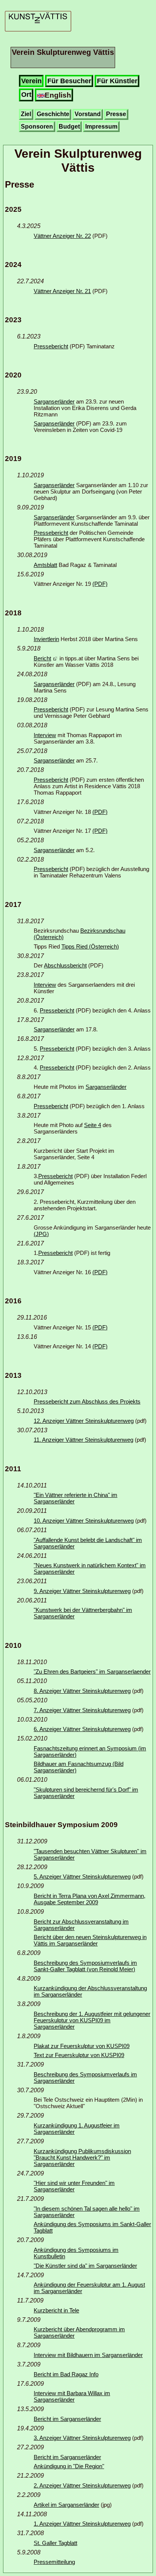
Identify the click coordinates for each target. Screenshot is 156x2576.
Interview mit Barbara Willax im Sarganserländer (72, 2396)
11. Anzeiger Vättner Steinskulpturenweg (83, 1440)
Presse (116, 114)
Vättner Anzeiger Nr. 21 (62, 291)
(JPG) (41, 1234)
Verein (31, 81)
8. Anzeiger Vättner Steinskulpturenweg (82, 1691)
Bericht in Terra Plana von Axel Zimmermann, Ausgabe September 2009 (90, 1899)
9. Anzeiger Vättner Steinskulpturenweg (82, 1591)
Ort (26, 95)
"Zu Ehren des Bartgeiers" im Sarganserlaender (92, 1672)
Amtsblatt (45, 565)
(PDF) (100, 584)
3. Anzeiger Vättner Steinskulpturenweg (82, 2438)
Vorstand (88, 114)
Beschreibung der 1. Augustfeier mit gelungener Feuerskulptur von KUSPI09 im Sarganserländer (92, 2020)
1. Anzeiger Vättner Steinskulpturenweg (82, 2524)
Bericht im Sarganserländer (67, 2419)
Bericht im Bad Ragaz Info (66, 2374)
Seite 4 (93, 1125)
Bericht (42, 658)
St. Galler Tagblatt (55, 2543)
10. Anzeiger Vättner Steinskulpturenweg (84, 1521)
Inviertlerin (46, 639)
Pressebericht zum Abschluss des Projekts (87, 1401)
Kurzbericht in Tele (56, 2310)
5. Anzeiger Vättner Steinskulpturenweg (82, 1876)
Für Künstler (117, 81)
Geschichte (53, 114)
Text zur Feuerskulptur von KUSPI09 (79, 2055)
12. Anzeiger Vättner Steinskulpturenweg (84, 1421)
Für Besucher (69, 81)
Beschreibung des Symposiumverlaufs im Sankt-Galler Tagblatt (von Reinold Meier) (85, 1966)
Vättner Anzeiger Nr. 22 (62, 236)
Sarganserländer (54, 401)
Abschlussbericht (65, 965)
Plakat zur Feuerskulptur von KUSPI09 (82, 2046)
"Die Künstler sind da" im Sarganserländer (85, 2266)
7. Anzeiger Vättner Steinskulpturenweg (82, 1710)
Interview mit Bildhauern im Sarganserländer (88, 2355)
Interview (45, 735)
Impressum (101, 127)
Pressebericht (51, 346)
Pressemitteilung (54, 2562)
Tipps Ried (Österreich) (90, 946)
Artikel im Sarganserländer (66, 2505)
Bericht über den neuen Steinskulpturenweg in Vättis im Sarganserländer (90, 1940)
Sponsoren (37, 127)
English (58, 95)
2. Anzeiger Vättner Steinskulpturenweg (82, 2485)
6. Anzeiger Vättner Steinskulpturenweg (82, 1729)
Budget (69, 127)
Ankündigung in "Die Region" (69, 2466)
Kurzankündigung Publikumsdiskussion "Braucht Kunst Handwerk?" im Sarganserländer (82, 2158)
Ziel (26, 114)
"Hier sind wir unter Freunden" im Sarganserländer (74, 2186)
